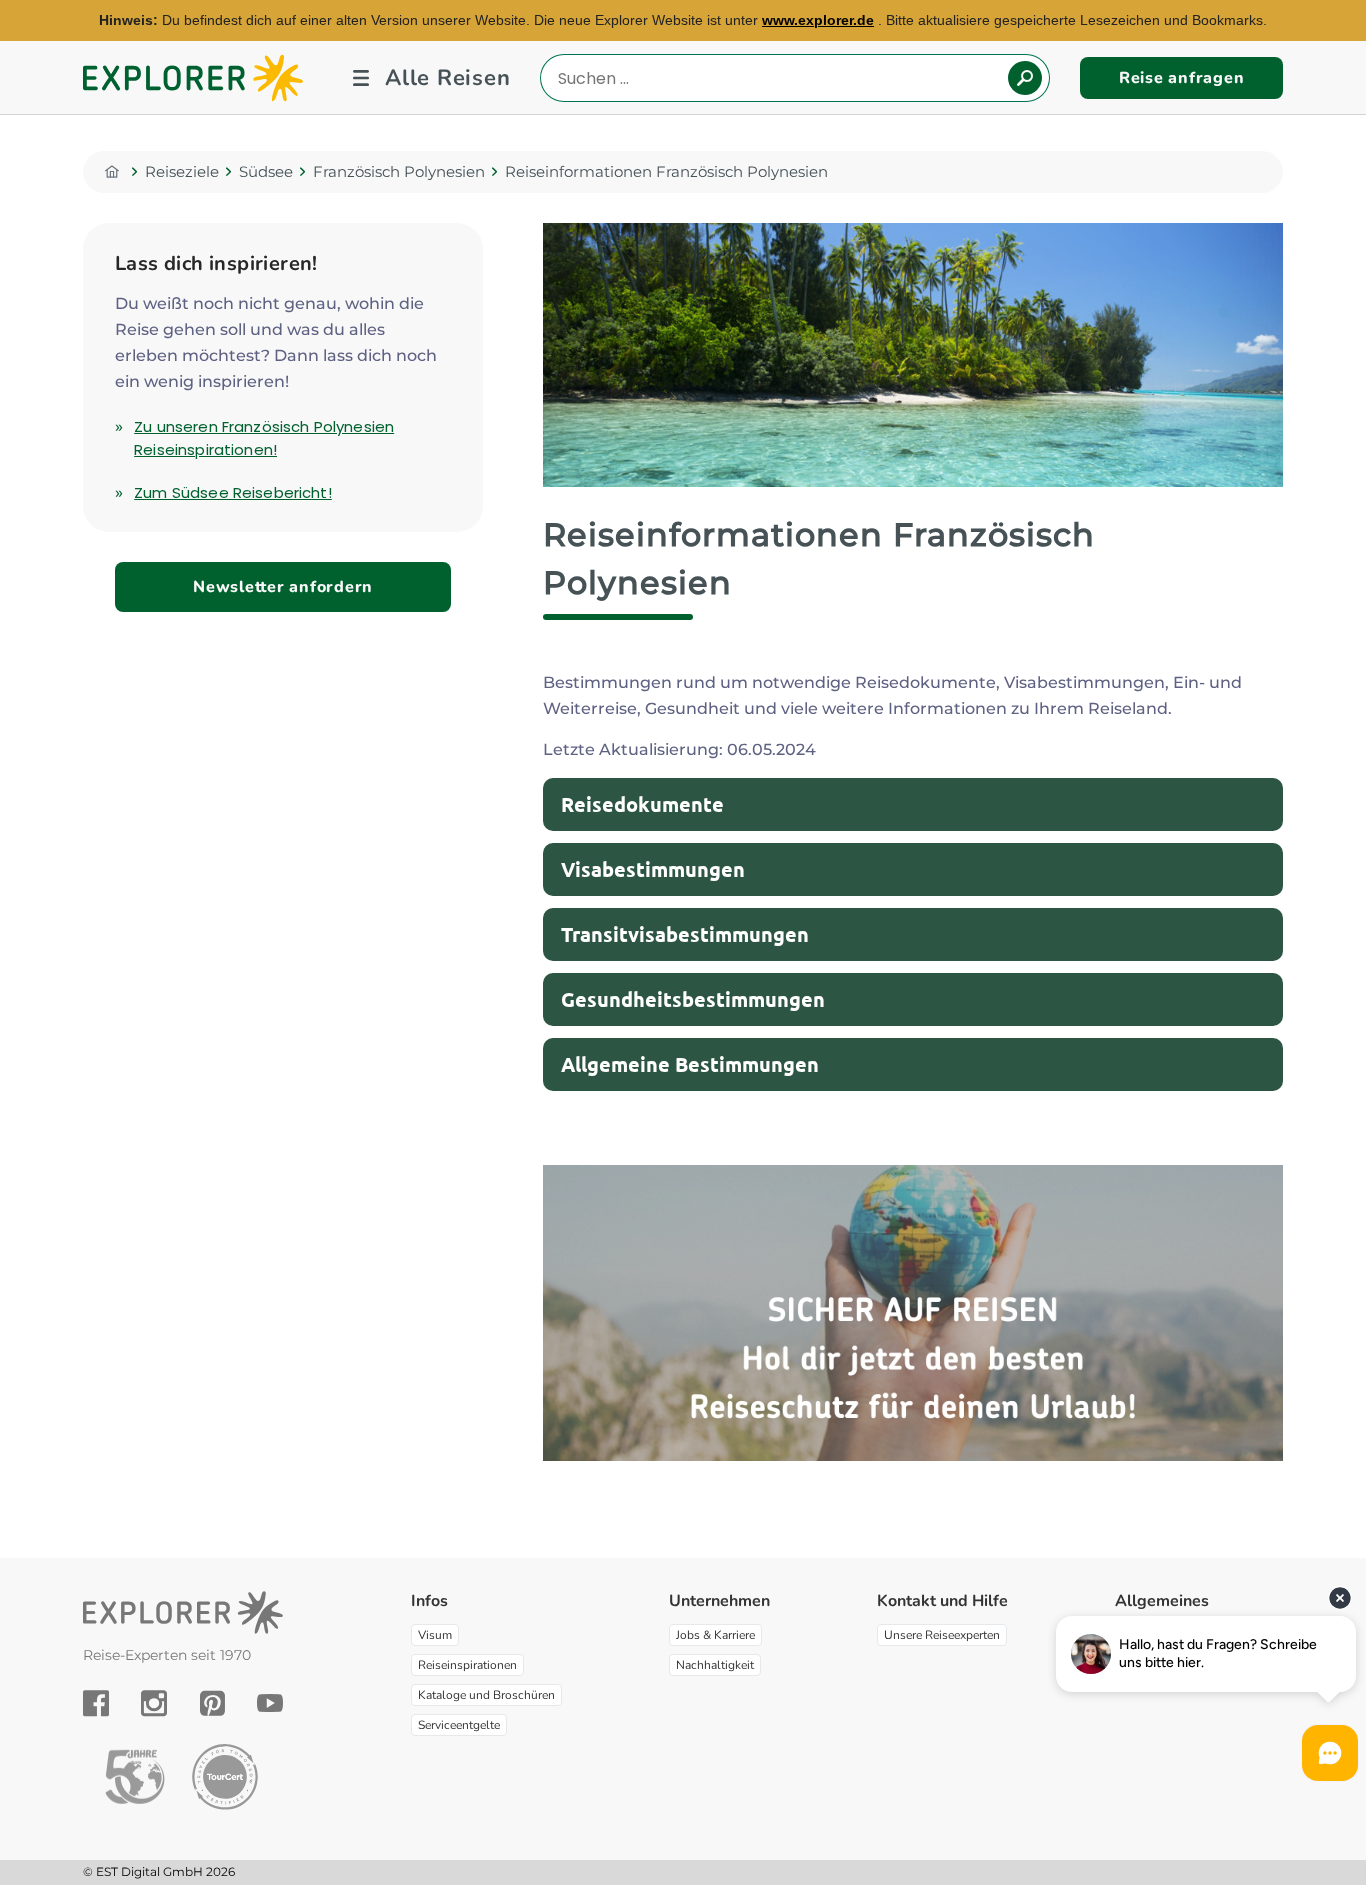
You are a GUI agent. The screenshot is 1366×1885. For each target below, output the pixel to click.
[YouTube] (270, 1703)
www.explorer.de (818, 20)
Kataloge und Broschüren (486, 1695)
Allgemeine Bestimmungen (690, 1064)
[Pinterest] (212, 1703)
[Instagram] (154, 1703)
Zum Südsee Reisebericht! (233, 492)
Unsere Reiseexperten (942, 1635)
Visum (435, 1635)
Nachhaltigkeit (715, 1665)
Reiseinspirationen (467, 1665)
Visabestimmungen (653, 869)
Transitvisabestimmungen (685, 934)
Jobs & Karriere (715, 1635)
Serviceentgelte (459, 1725)
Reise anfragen (1182, 78)
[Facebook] (96, 1703)
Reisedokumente (642, 804)
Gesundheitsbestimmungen (693, 999)
